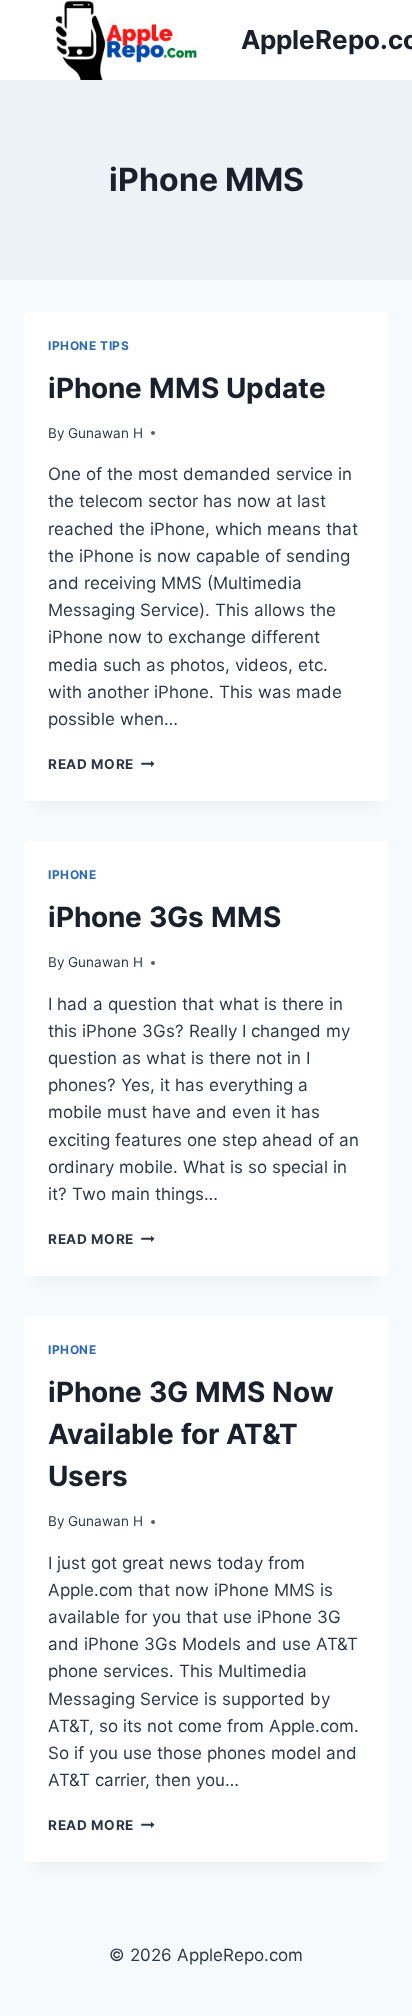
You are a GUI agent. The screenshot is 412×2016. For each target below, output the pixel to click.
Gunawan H (105, 433)
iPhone (72, 874)
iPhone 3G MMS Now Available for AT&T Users (191, 1434)
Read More (101, 764)
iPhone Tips (89, 345)
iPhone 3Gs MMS (164, 917)
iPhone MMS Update (187, 388)
